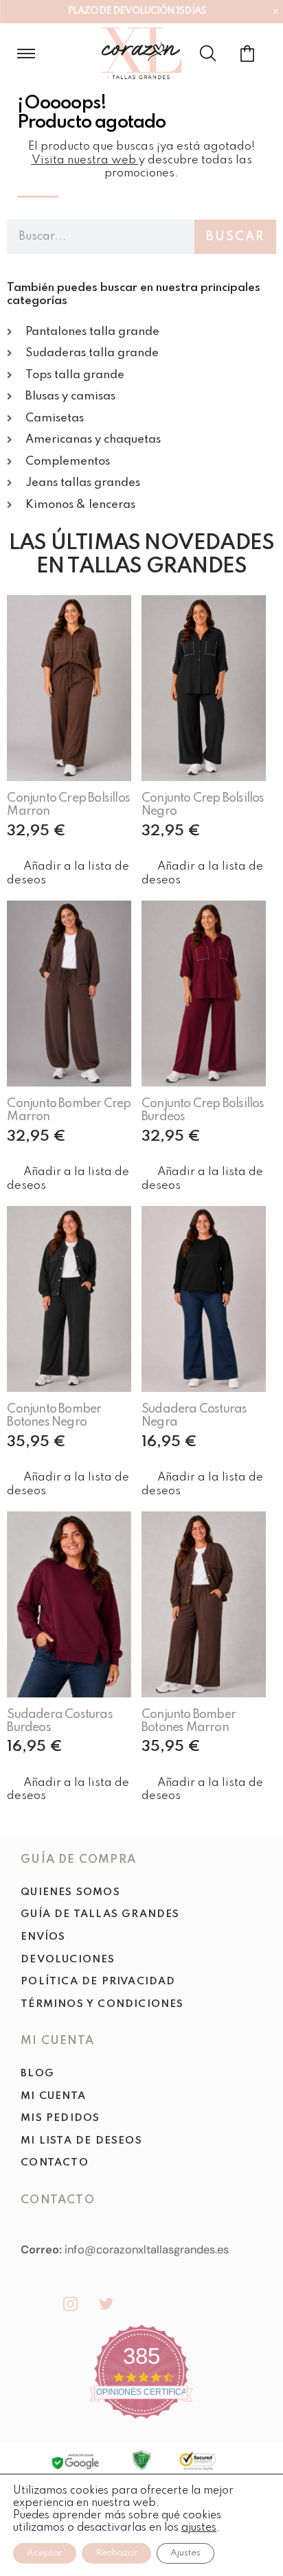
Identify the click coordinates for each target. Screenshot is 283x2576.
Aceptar (45, 2553)
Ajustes (185, 2553)
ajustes (199, 2528)
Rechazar (116, 2553)
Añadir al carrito (76, 848)
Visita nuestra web (84, 160)
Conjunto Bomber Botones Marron (189, 1721)
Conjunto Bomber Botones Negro (54, 1416)
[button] (69, 873)
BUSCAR (235, 237)
